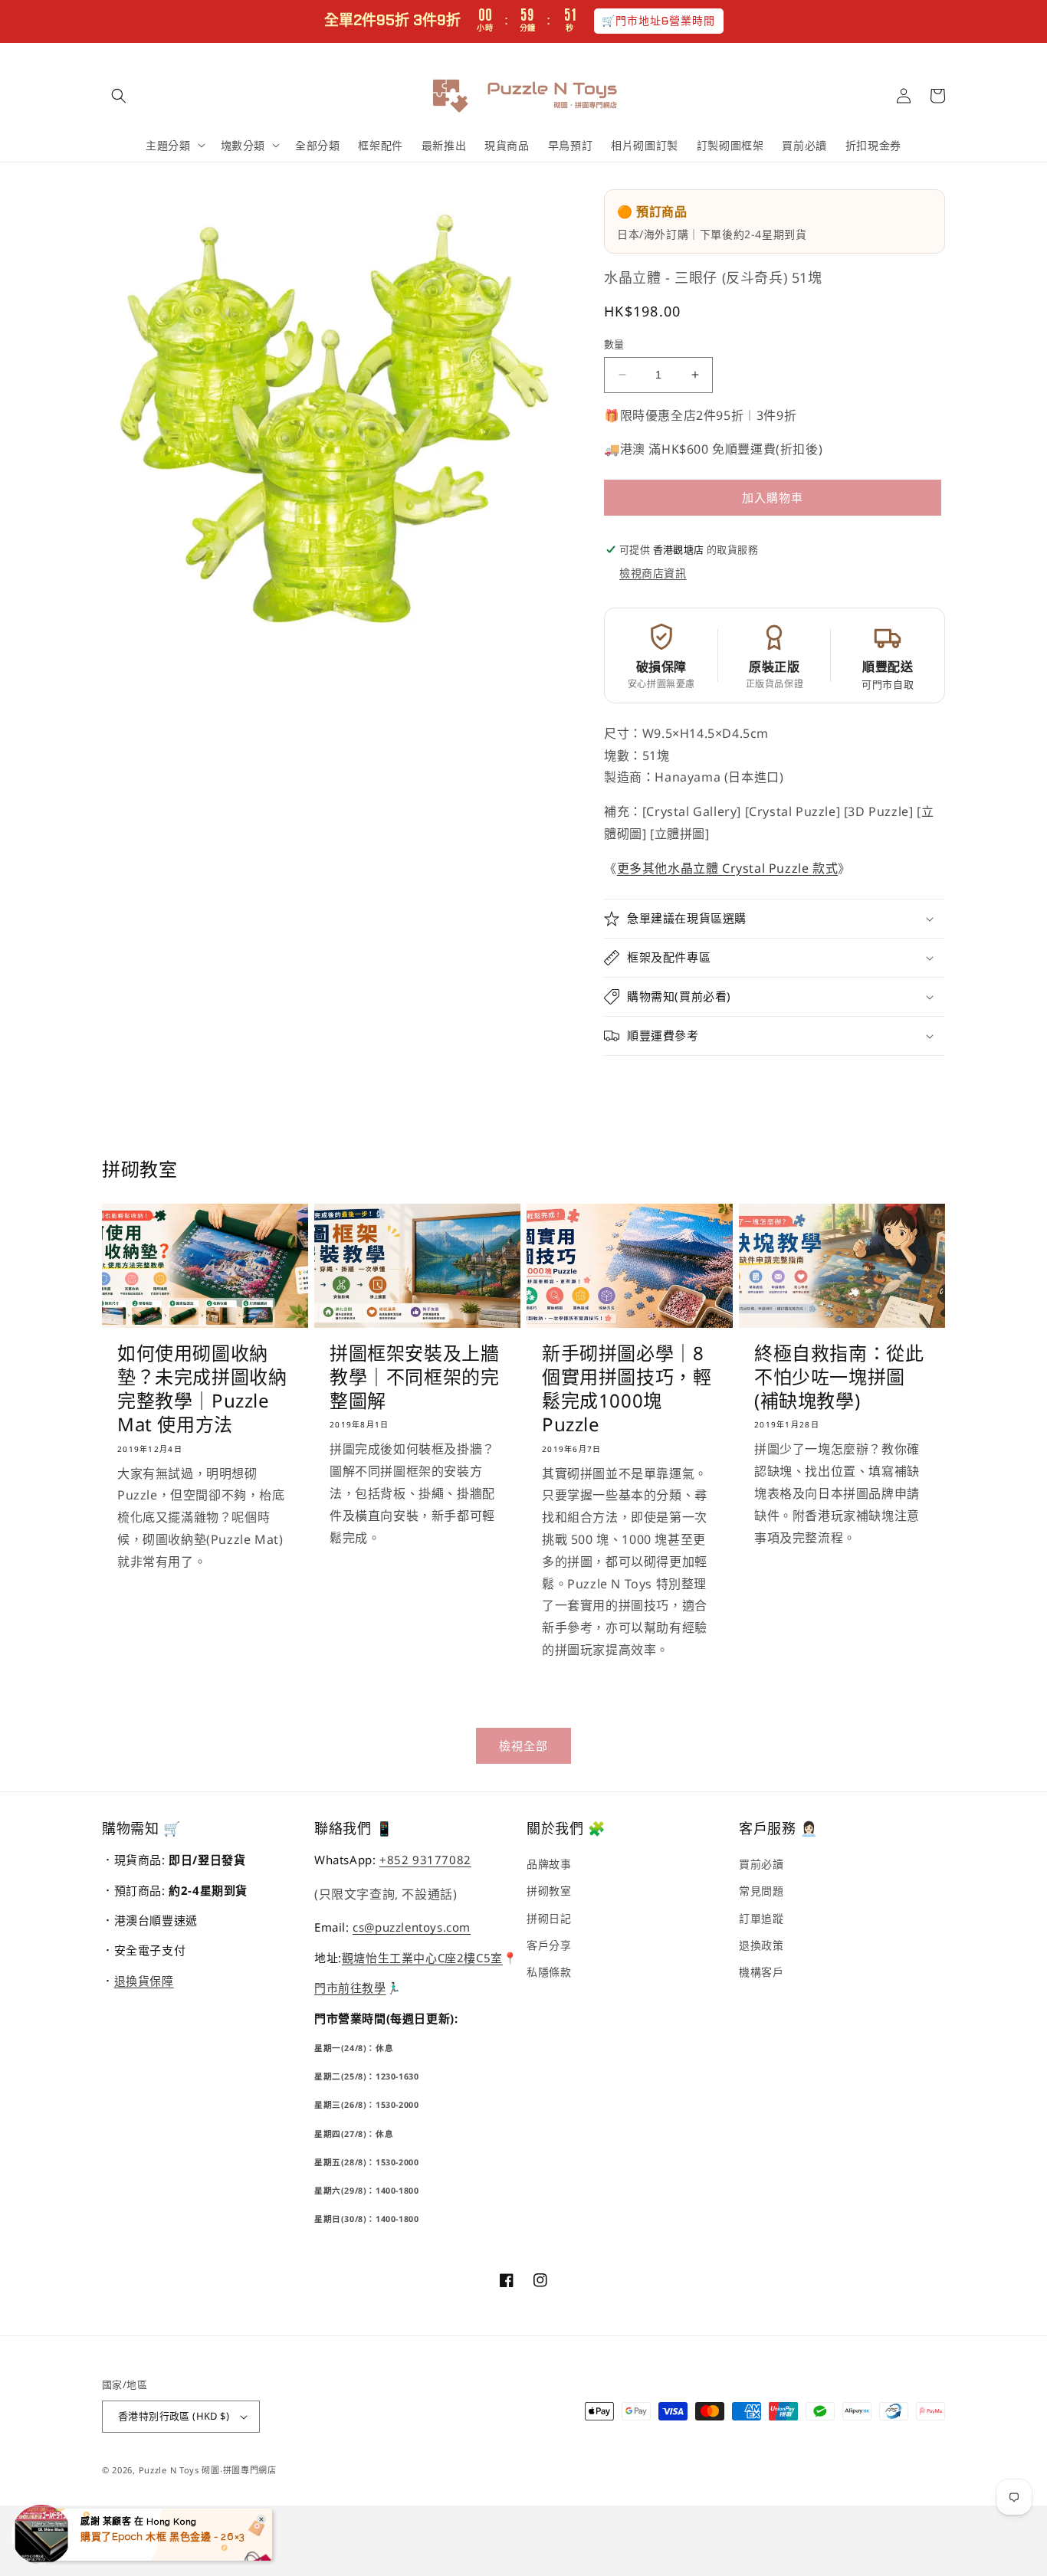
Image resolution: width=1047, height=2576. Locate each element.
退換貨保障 (144, 1981)
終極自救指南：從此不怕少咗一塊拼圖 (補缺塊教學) (839, 1377)
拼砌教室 (549, 1891)
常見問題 (761, 1891)
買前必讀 (761, 1864)
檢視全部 (523, 1745)
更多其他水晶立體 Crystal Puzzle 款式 (728, 868)
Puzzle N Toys (169, 2470)
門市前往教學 (350, 1988)
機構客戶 (761, 1972)
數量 (614, 344)
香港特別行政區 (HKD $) (174, 2416)
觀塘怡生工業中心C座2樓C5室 (422, 1958)
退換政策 (761, 1945)
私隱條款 (549, 1972)
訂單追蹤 (761, 1918)
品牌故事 (549, 1864)
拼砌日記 (549, 1918)
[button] (119, 96)
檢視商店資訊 (653, 573)
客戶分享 (549, 1945)
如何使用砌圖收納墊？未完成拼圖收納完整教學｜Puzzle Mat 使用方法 (202, 1389)
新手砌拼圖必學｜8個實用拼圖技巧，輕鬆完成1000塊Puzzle (627, 1389)
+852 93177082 (425, 1860)
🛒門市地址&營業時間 (659, 21)
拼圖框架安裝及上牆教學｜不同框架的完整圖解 (414, 1377)
